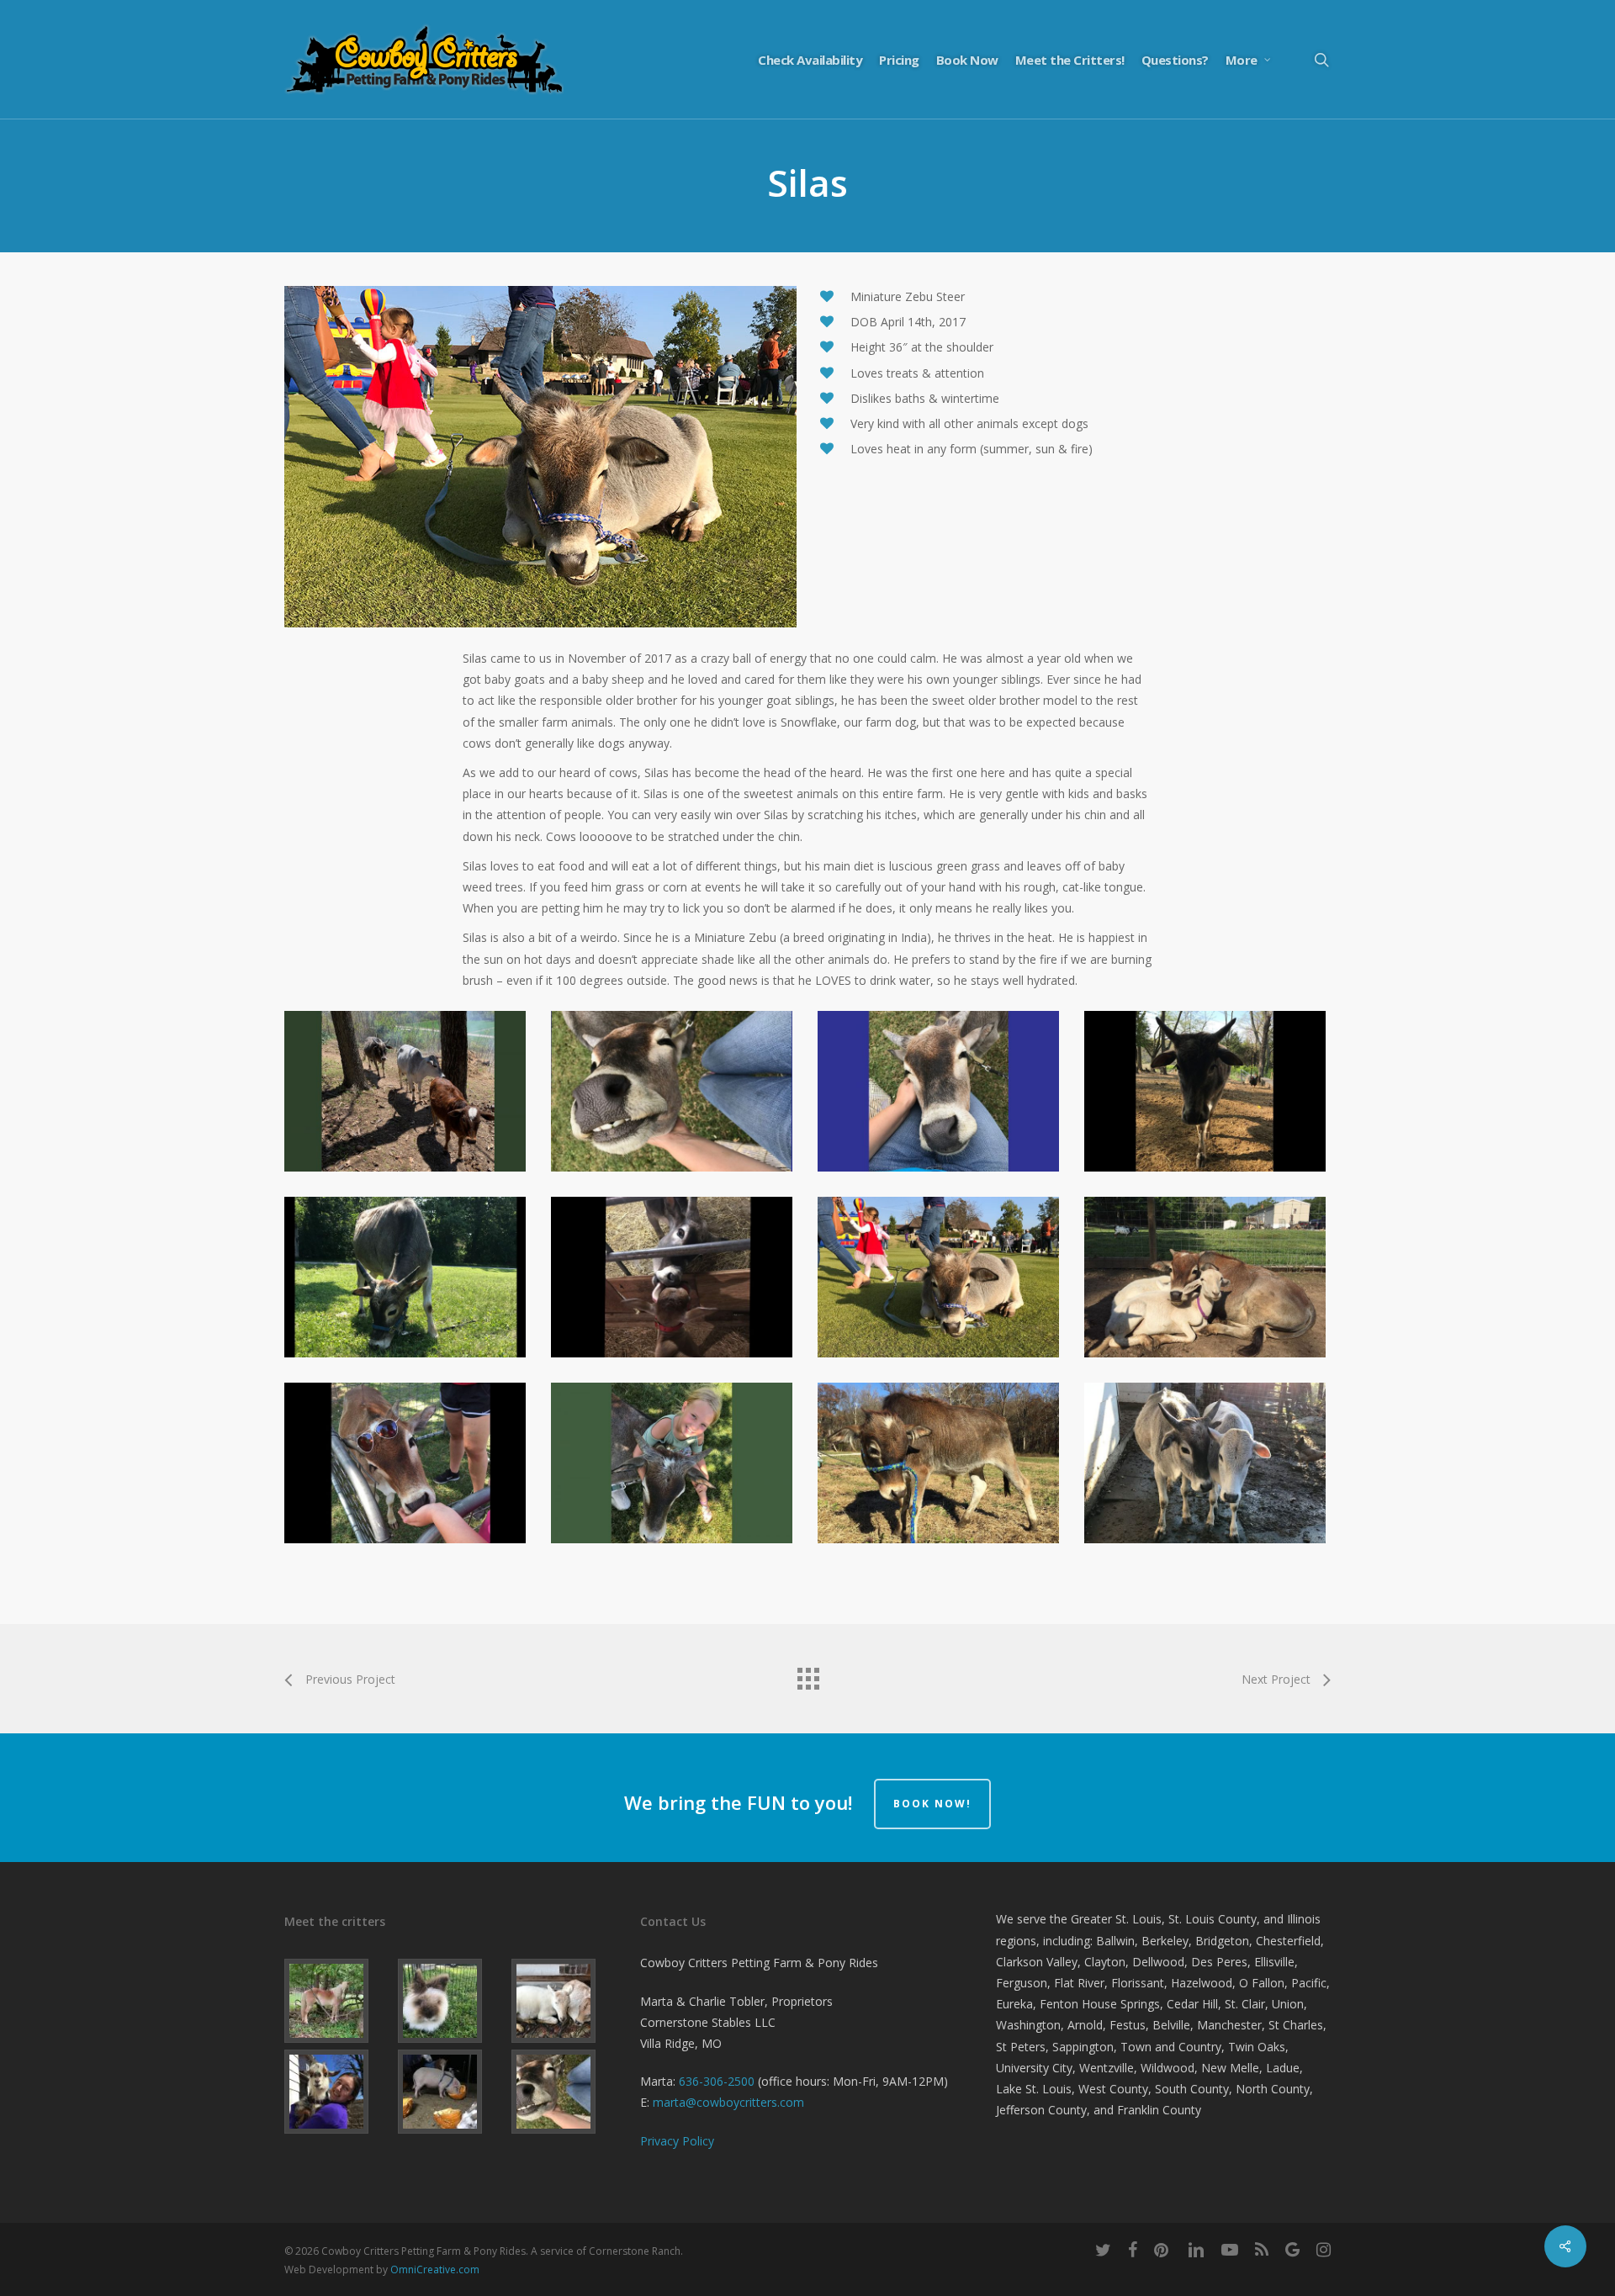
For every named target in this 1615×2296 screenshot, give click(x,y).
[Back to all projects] (807, 1674)
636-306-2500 (717, 2081)
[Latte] (451, 2001)
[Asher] (338, 2092)
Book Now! (932, 1804)
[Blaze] (338, 2001)
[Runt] (451, 2092)
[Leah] (565, 2001)
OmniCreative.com (435, 2270)
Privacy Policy (677, 2141)
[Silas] (565, 2092)
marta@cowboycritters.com (728, 2102)
